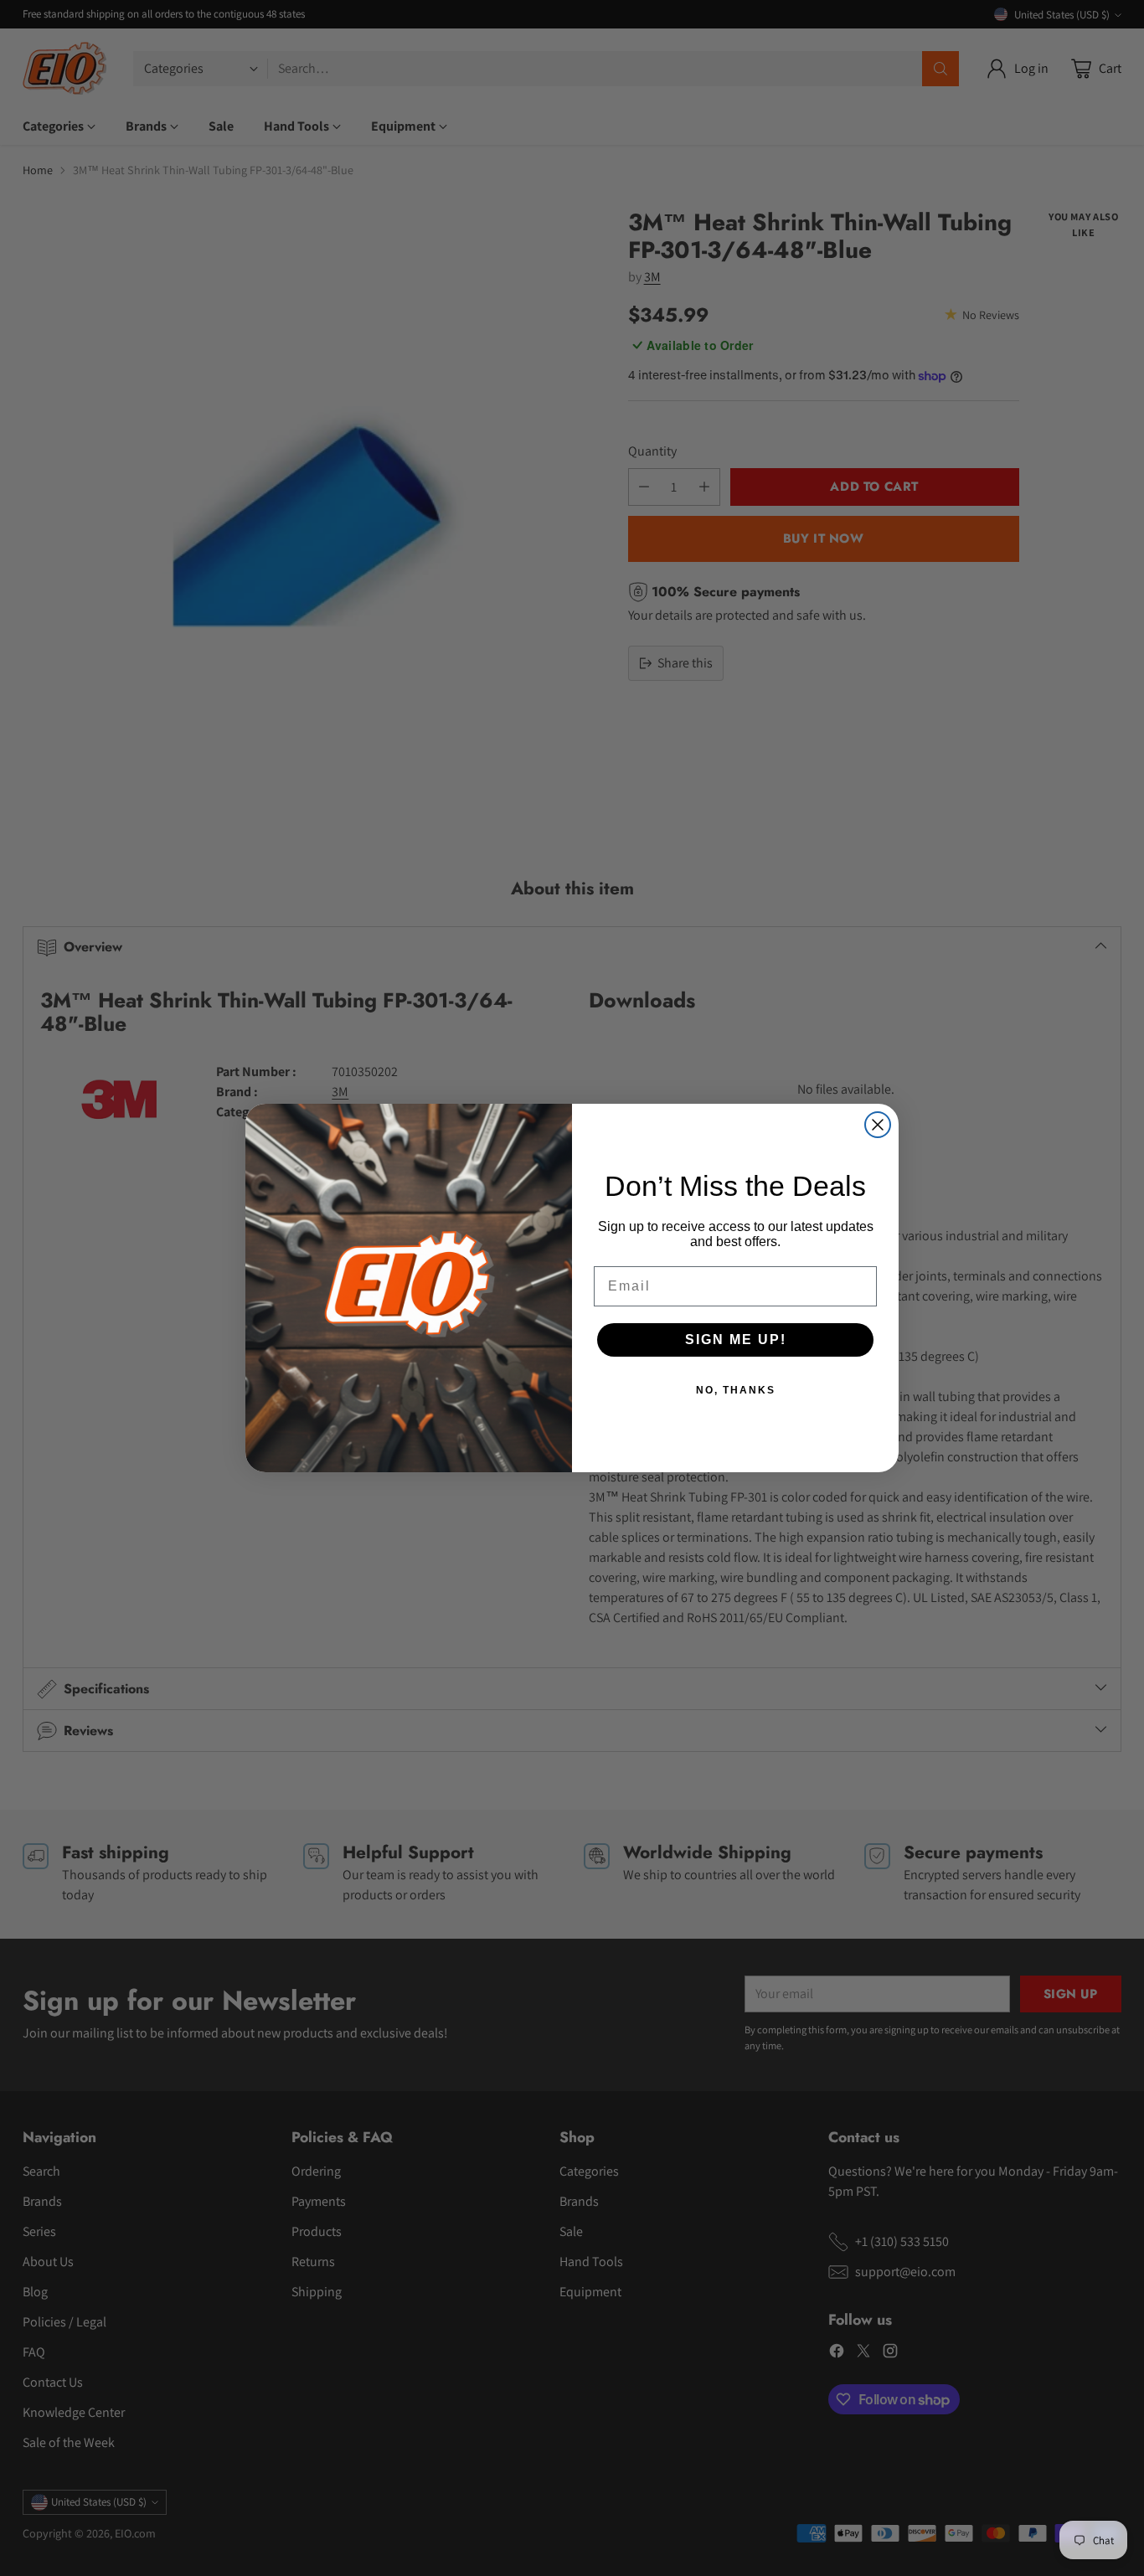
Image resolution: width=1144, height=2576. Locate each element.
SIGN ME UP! (736, 1340)
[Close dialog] (878, 1125)
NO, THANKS (736, 1390)
